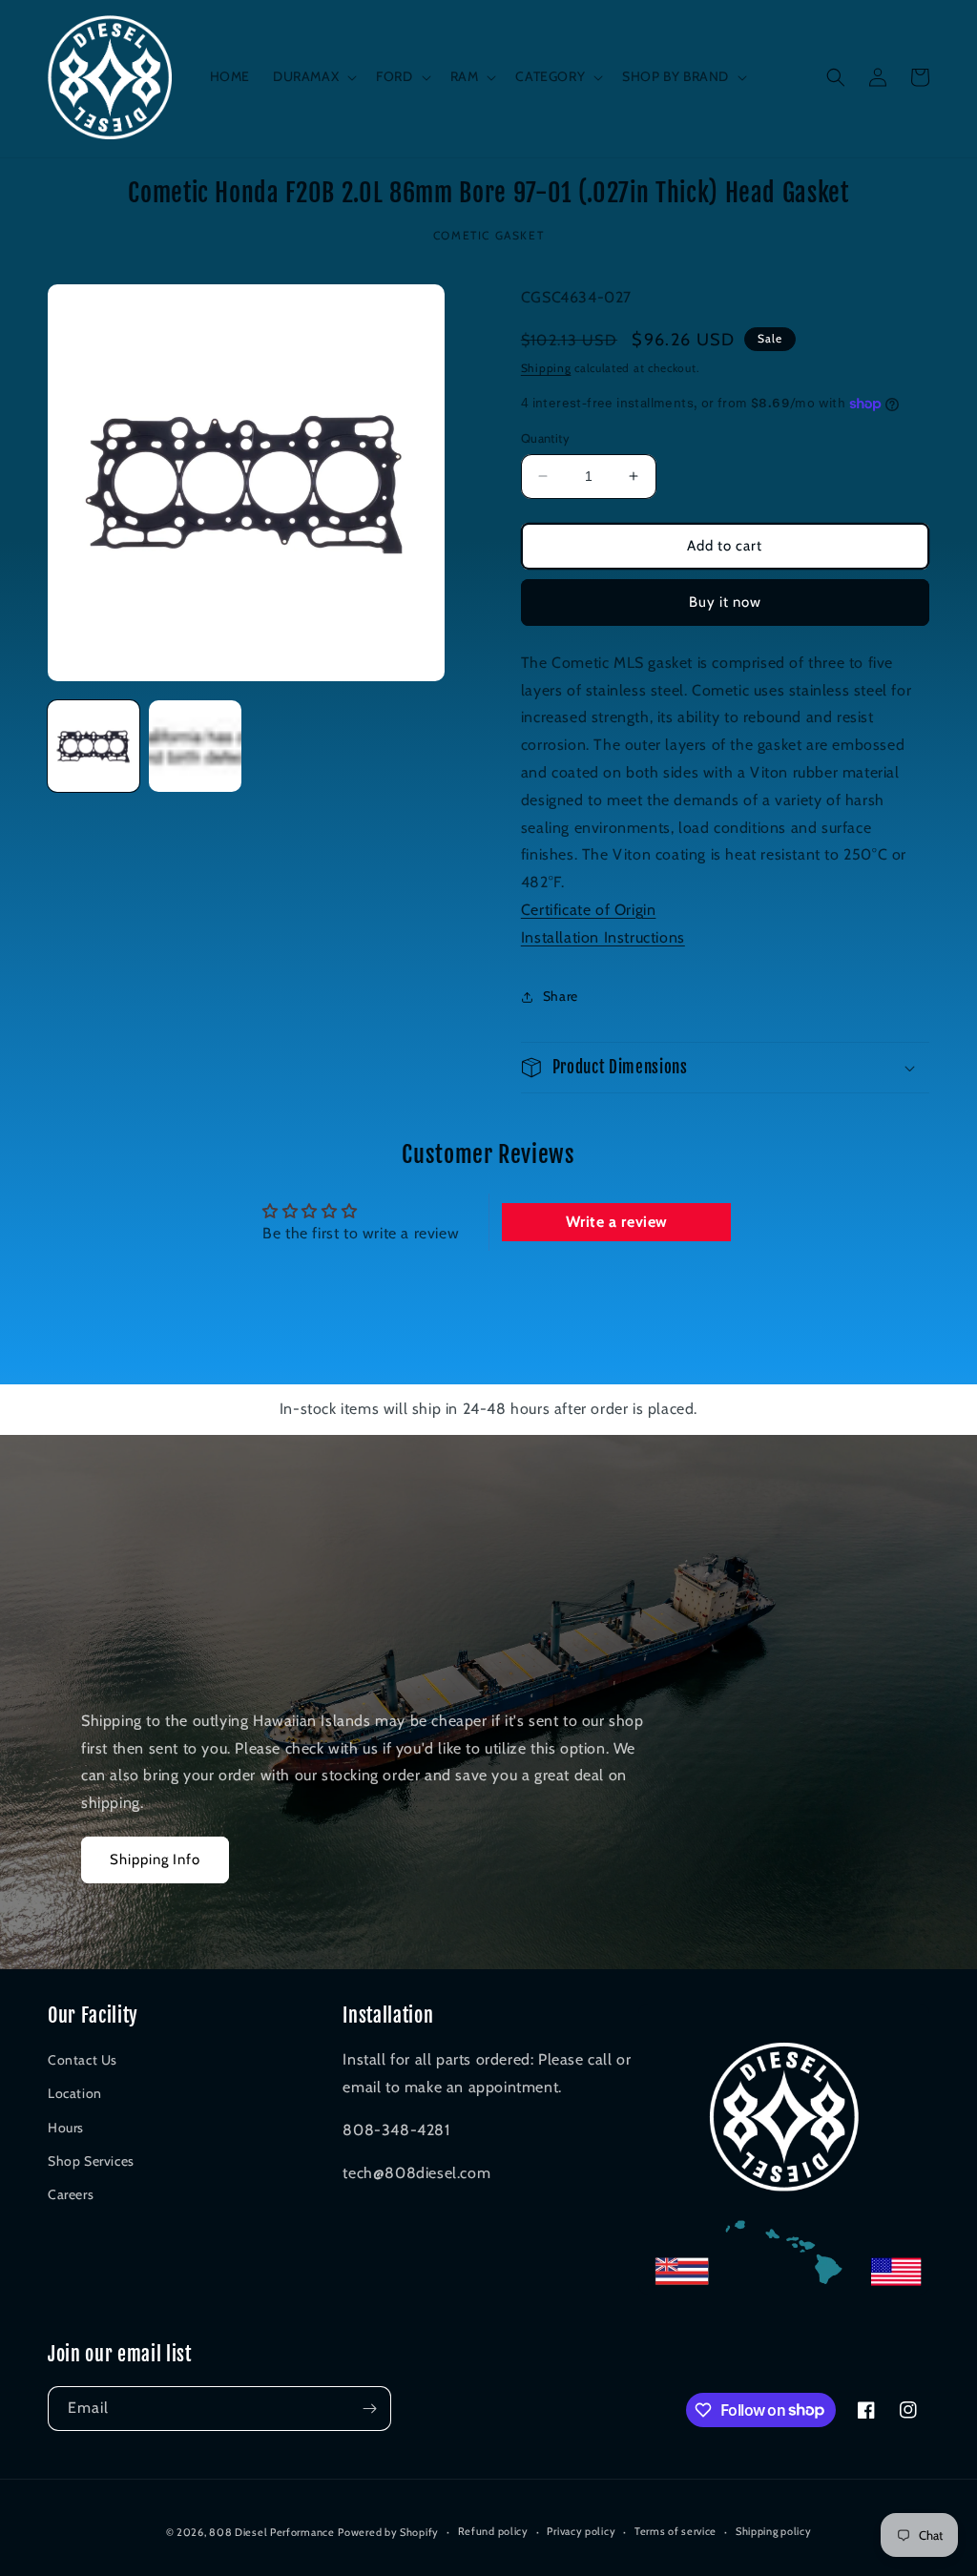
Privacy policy (581, 2531)
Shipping (546, 368)
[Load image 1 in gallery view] (94, 746)
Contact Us (83, 2060)
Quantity (545, 438)
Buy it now (725, 602)
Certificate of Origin (589, 910)
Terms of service (676, 2531)
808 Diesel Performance (271, 2532)
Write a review (617, 1222)
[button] (313, 76)
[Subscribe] (369, 2409)
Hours (66, 2128)
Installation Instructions (603, 937)
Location (75, 2093)
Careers (71, 2194)
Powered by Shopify (388, 2532)
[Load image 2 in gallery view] (195, 746)
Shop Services (91, 2161)
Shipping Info (155, 1859)
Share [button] (561, 996)
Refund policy (493, 2531)
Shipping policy (774, 2531)
